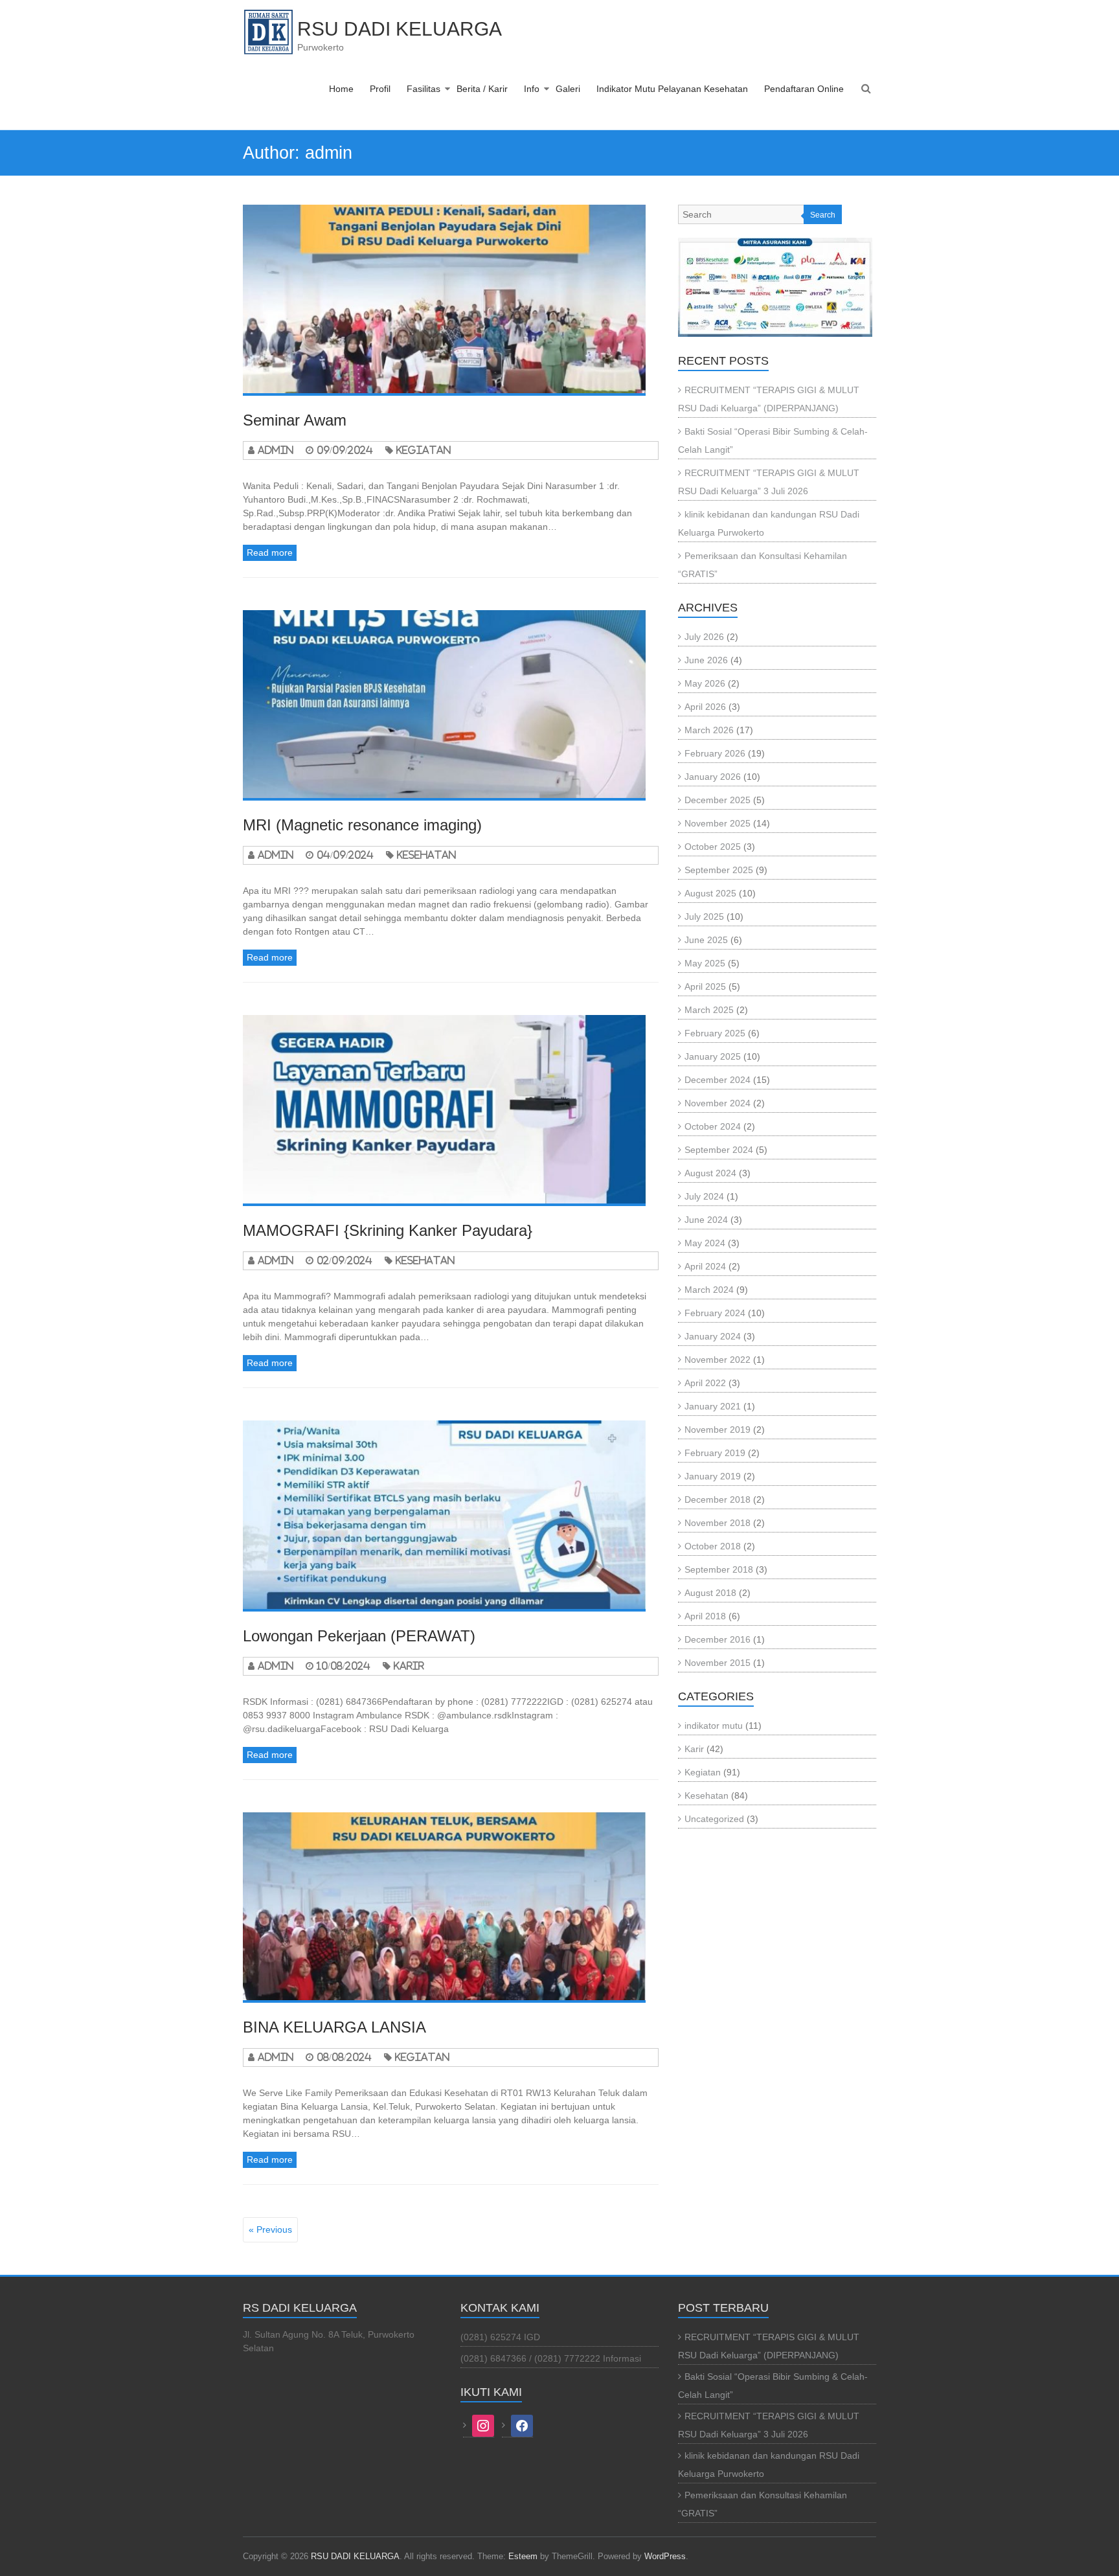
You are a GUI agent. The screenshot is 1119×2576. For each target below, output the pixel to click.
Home (341, 89)
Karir (409, 1666)
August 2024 (710, 1173)
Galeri (568, 89)
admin (276, 450)
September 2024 (719, 1150)
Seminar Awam (295, 420)
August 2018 (710, 1593)
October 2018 (713, 1546)
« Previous (270, 2229)
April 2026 (705, 707)
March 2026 (709, 730)
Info (532, 89)
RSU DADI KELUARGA (400, 29)
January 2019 (713, 1476)
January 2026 (713, 777)
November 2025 (718, 823)
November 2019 (718, 1430)
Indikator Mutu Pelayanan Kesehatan (672, 89)
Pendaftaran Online (804, 89)
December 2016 (718, 1639)
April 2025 (705, 986)
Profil (380, 89)
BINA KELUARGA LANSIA (334, 2027)
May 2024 (705, 1243)
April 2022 (705, 1383)
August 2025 (710, 893)
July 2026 (704, 637)
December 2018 (718, 1499)
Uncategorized (714, 1819)
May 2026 (705, 683)
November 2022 (718, 1360)
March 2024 (709, 1290)
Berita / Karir (482, 89)
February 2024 (715, 1313)
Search (823, 215)
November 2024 (718, 1103)
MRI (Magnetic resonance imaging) (362, 825)
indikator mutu (714, 1726)
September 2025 (719, 870)
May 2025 (705, 963)
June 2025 (706, 940)
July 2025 (704, 917)
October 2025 (713, 847)
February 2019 (715, 1453)
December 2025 (718, 800)
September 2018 (719, 1569)
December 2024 (718, 1080)
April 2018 (705, 1616)
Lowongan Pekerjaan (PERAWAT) (359, 1636)
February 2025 (715, 1033)
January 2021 (713, 1406)
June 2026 (706, 660)
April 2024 (705, 1266)
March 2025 (709, 1010)
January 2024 (713, 1336)
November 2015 (718, 1663)
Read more (270, 553)
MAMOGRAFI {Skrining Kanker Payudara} (388, 1230)
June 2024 (706, 1220)
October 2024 (713, 1126)
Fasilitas (424, 89)
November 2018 (718, 1523)
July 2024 (704, 1196)
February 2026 (715, 753)
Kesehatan (426, 855)
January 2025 (713, 1056)
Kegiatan (424, 450)
